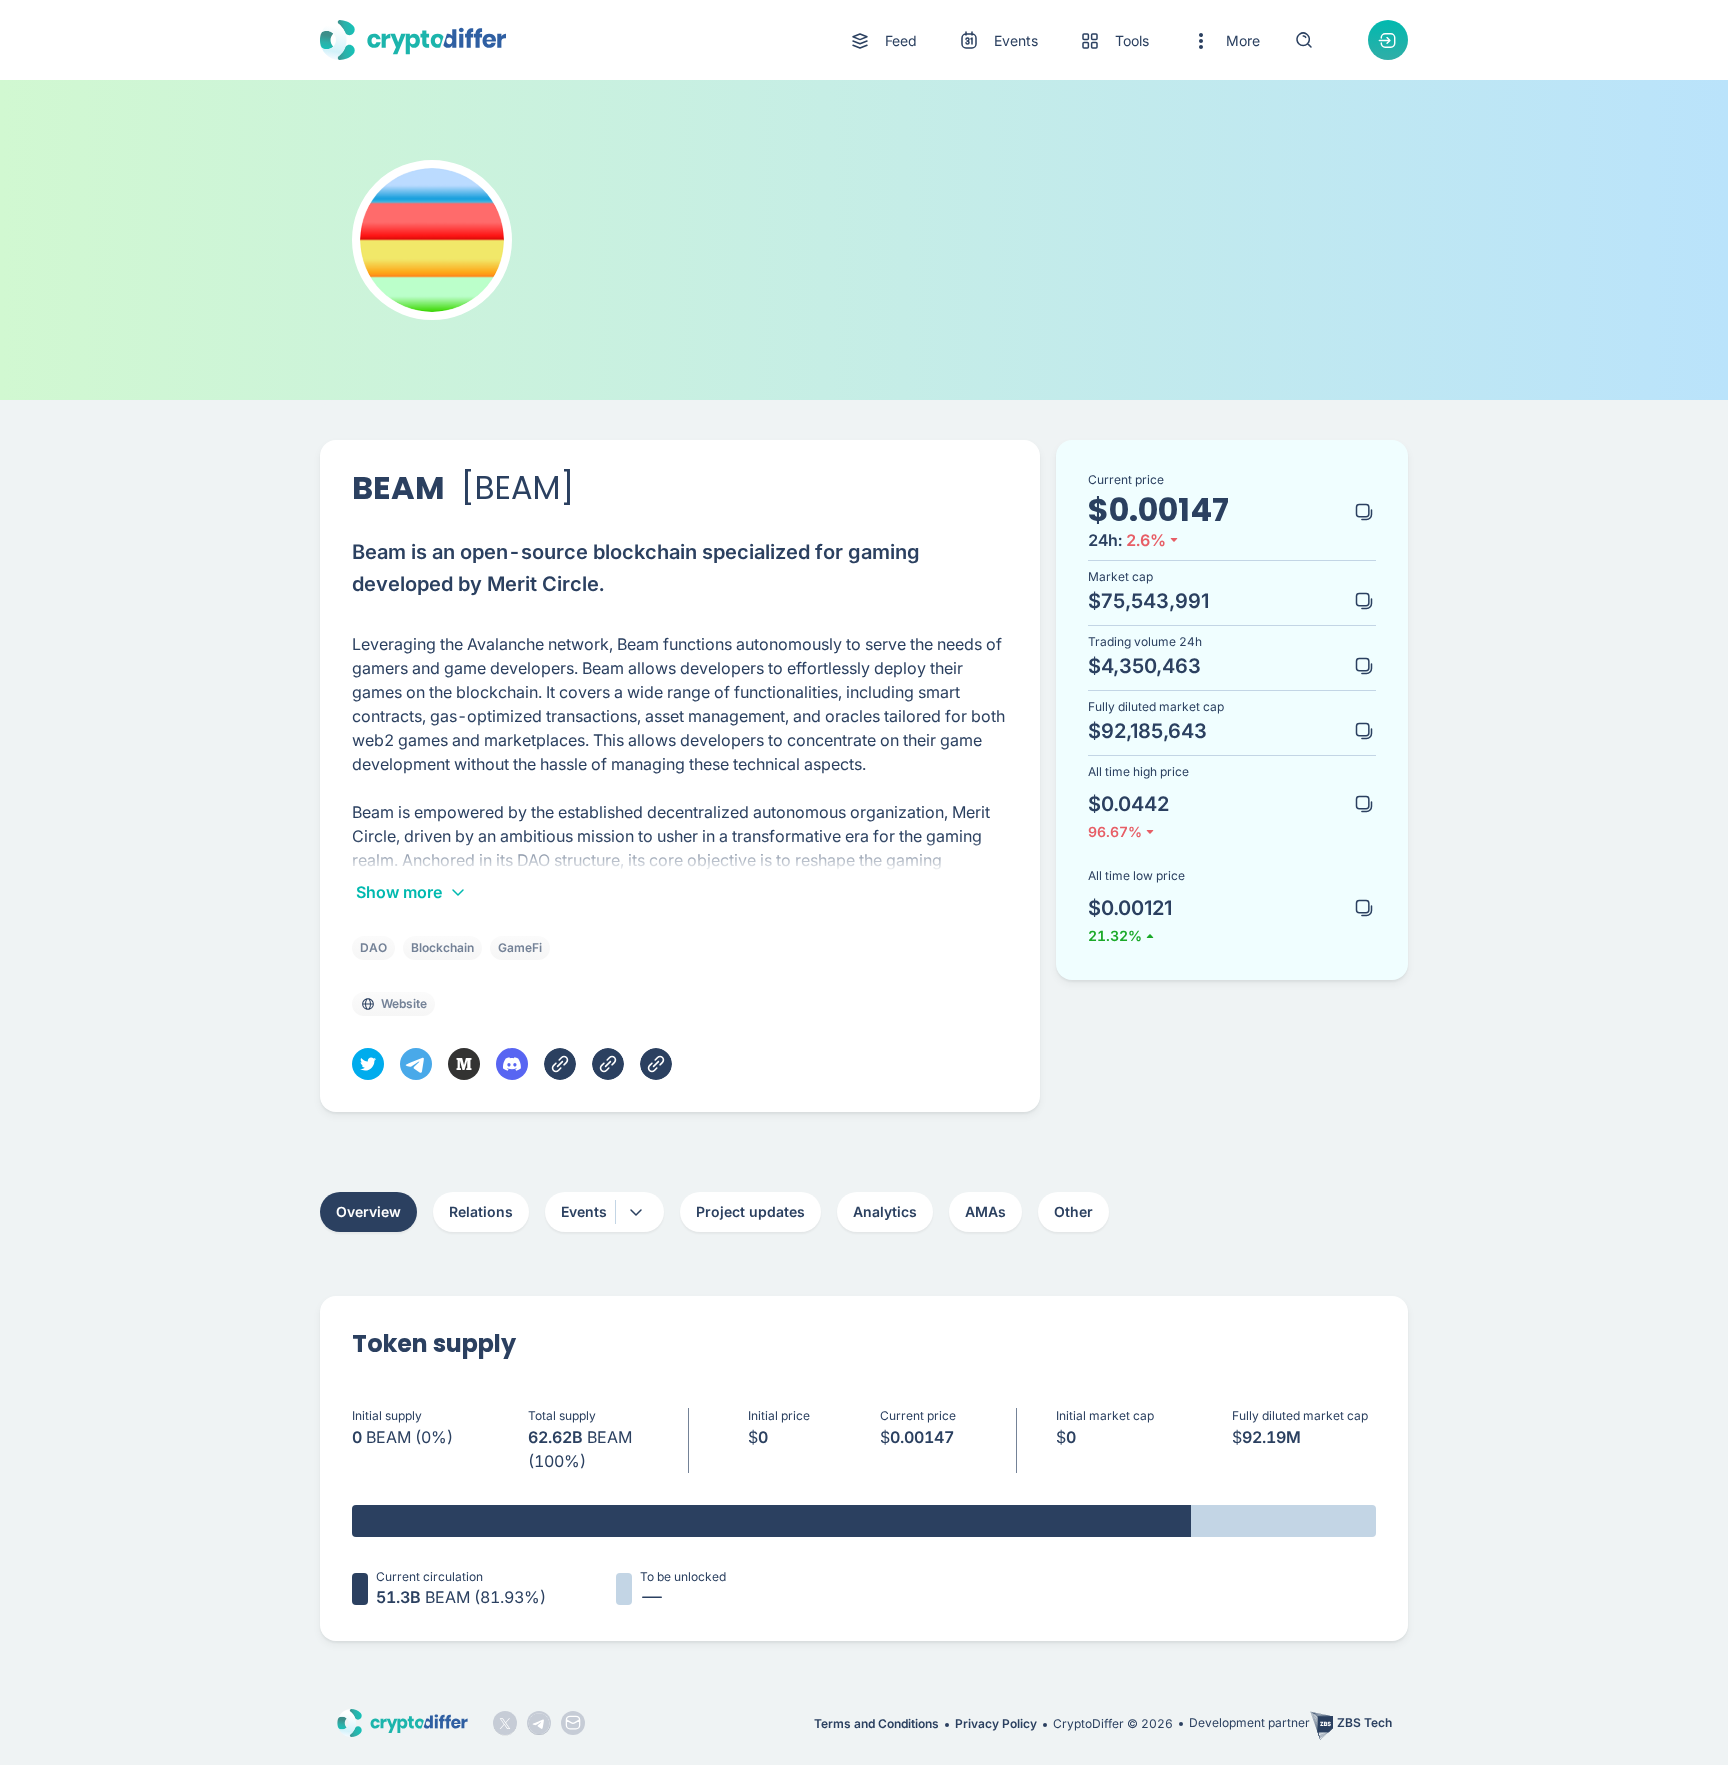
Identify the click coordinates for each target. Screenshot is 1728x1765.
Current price (918, 1415)
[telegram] (416, 1064)
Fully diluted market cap (1300, 1415)
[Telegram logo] (539, 1723)
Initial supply (387, 1415)
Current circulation (429, 1576)
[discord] (512, 1064)
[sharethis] (560, 1064)
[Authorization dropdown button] (1388, 40)
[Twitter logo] (505, 1723)
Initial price (779, 1415)
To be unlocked (683, 1576)
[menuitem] (882, 41)
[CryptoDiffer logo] (413, 40)
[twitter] (368, 1064)
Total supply (562, 1415)
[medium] (464, 1064)
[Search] (1304, 40)
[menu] (1054, 40)
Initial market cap (1105, 1415)
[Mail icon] (573, 1723)
